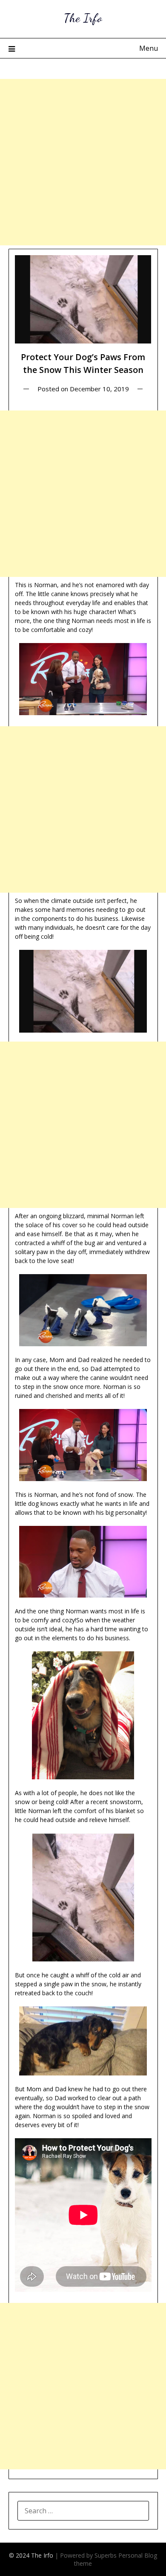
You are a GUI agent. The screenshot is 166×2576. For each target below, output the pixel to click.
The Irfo (83, 18)
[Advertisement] (83, 162)
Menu (149, 48)
